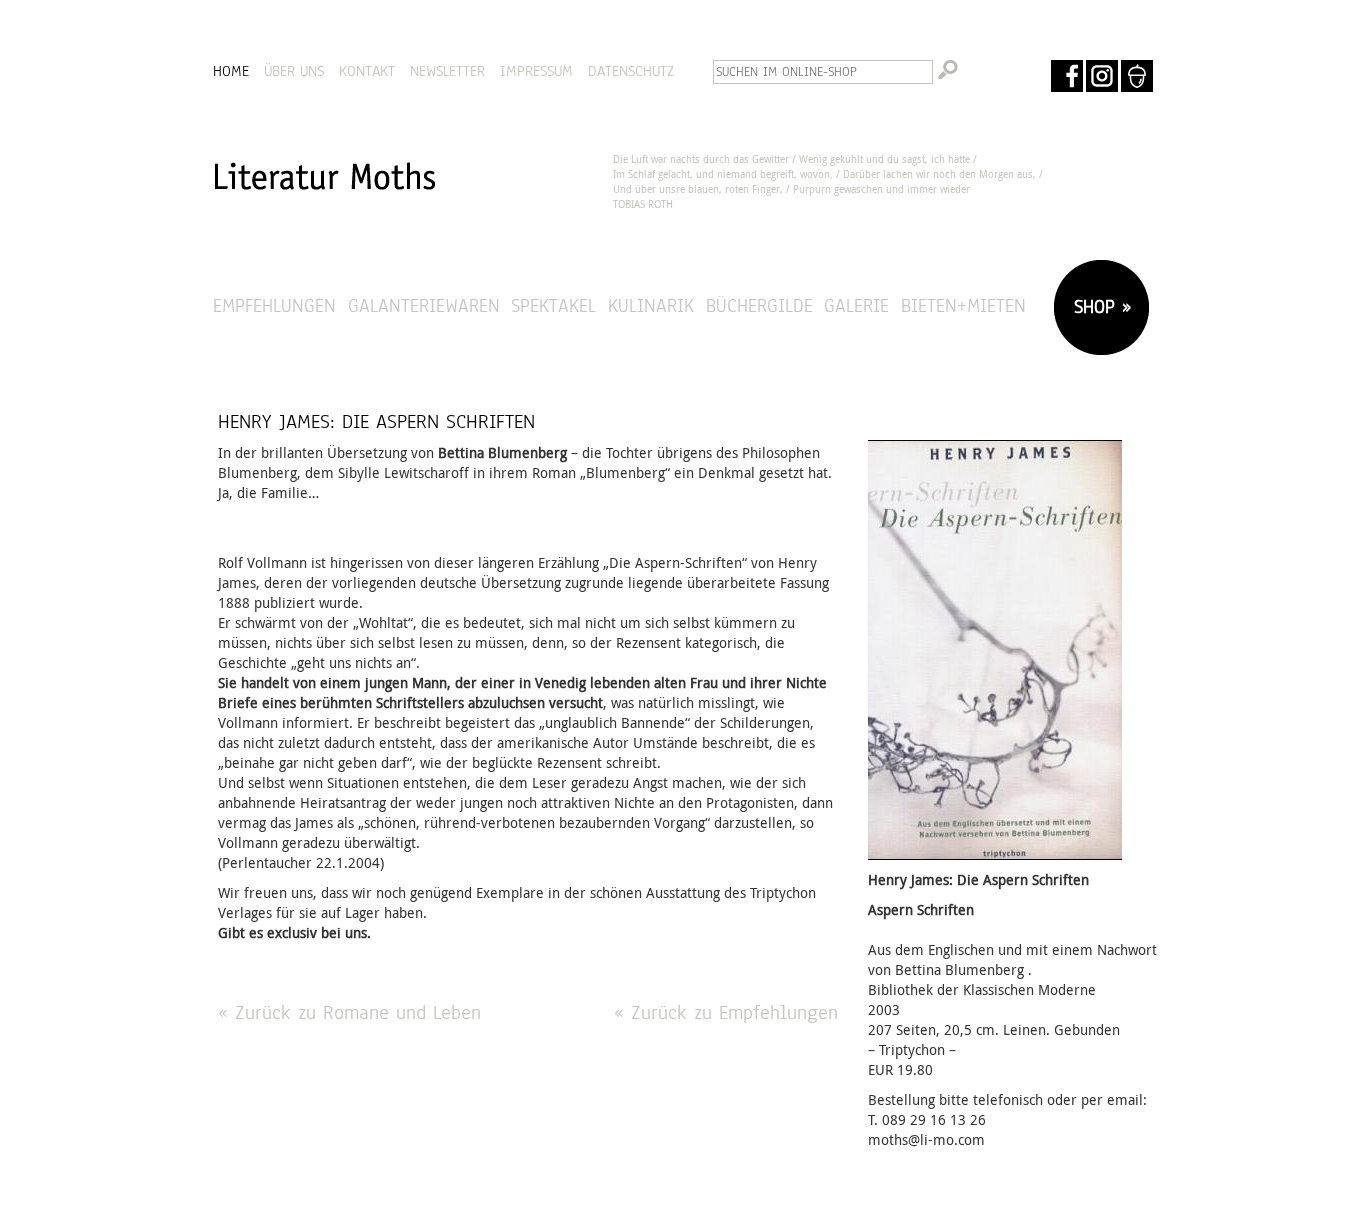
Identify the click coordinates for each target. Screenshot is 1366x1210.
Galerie (856, 305)
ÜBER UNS (294, 71)
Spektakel (553, 305)
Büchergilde (759, 305)
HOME (231, 71)
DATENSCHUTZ (631, 71)
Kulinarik (651, 305)
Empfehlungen (274, 305)
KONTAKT (367, 71)
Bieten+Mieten (963, 305)
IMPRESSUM (536, 71)
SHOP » (1099, 306)
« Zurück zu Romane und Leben (349, 1012)
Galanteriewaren (424, 305)
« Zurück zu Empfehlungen (726, 1012)
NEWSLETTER (447, 71)
